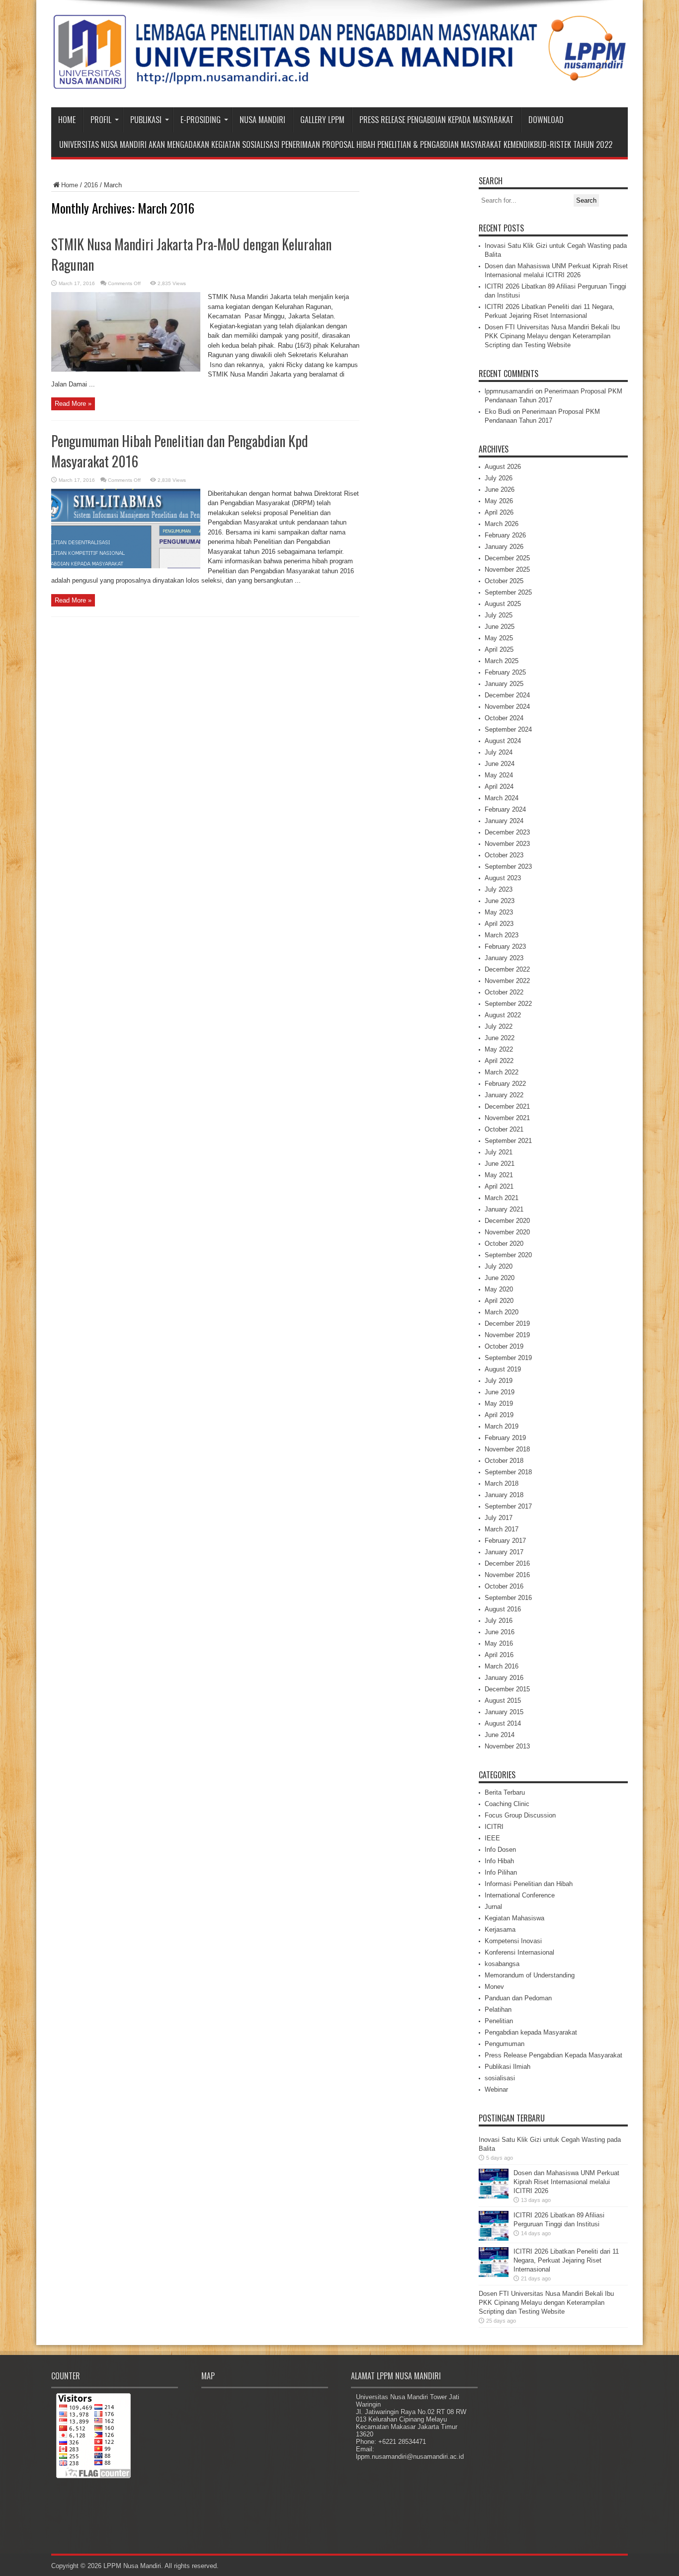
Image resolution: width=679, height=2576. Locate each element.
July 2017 (499, 1518)
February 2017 (505, 1541)
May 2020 (499, 1289)
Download (546, 120)
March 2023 (502, 935)
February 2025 (505, 672)
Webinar (496, 2089)
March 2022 (502, 1072)
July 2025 (499, 615)
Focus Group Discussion (520, 1815)
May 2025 (499, 638)
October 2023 (504, 855)
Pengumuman (505, 2044)
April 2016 (499, 1655)
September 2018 (508, 1472)
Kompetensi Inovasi (513, 1941)
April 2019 (499, 1415)
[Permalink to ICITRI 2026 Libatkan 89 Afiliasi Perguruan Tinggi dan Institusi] (494, 2238)
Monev (494, 1987)
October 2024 (504, 718)
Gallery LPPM (322, 120)
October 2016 (504, 1586)
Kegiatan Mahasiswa (514, 1918)
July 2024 (499, 752)
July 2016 (499, 1621)
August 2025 (503, 604)
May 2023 (499, 912)
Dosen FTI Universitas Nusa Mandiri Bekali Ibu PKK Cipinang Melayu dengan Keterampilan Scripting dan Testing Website (552, 336)
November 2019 (507, 1335)
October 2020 (504, 1244)
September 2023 (508, 867)
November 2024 (507, 707)
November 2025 (507, 569)
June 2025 (500, 627)
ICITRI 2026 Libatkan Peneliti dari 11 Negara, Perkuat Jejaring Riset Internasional (566, 2260)
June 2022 (500, 1038)
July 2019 (499, 1381)
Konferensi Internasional (519, 1952)
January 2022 (504, 1095)
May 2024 (499, 775)
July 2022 (499, 1026)
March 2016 (502, 1666)
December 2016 (507, 1563)
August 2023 (503, 878)
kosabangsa (502, 1964)
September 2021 (508, 1141)
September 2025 (508, 592)
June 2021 (500, 1164)
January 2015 (504, 1712)
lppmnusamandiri (509, 391)
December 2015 (507, 1689)
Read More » (73, 404)
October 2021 (504, 1129)
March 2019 (502, 1426)
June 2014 (500, 1735)
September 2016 (508, 1598)
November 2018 (507, 1449)
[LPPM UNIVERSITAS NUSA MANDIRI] (339, 82)
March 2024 (502, 798)
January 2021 (504, 1209)
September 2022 (508, 1004)
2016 (91, 185)
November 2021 (507, 1118)
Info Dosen (500, 1850)
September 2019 (508, 1358)
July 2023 (499, 889)
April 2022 (499, 1061)
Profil (101, 120)
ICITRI (494, 1827)
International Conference (520, 1895)
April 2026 (499, 512)
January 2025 (504, 684)
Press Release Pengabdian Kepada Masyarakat (436, 120)
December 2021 (507, 1106)
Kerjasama (500, 1930)
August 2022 (503, 1015)
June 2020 (500, 1278)
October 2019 (504, 1346)
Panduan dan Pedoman (518, 1998)
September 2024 (508, 729)
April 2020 (499, 1301)
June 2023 (500, 901)
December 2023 (507, 832)
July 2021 (499, 1152)
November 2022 (507, 981)
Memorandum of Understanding (530, 1975)
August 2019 (503, 1369)
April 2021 (499, 1186)
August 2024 (503, 741)
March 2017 (502, 1529)
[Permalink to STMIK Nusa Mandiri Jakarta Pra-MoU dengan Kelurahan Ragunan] (126, 369)
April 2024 (499, 787)
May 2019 (499, 1403)
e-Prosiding (201, 120)
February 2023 (505, 947)
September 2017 (508, 1506)
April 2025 (499, 649)
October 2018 (504, 1461)
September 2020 (508, 1255)
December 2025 (507, 558)
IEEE (492, 1838)
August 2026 (503, 467)
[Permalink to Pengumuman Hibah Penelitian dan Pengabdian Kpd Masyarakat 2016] (126, 566)
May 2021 (499, 1175)
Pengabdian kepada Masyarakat (531, 2032)
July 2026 (499, 478)
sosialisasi (500, 2078)
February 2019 (505, 1438)
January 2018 (504, 1495)
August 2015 (503, 1701)
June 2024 (500, 764)
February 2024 (505, 809)
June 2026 (500, 490)
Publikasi (146, 120)
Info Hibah (499, 1861)
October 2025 (504, 581)
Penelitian (499, 2021)
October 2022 (504, 992)
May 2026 (499, 501)
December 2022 (507, 969)
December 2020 (507, 1221)
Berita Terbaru (505, 1792)
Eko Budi (498, 412)
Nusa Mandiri (262, 120)
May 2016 (499, 1643)
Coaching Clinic (507, 1804)
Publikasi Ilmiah (508, 2067)
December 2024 (507, 695)
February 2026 (505, 535)
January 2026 (504, 547)
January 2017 (504, 1552)
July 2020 (499, 1266)
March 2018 (502, 1483)
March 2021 (502, 1198)
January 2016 (504, 1678)
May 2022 (499, 1049)
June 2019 (500, 1392)
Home (67, 120)
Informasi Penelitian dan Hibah (529, 1884)
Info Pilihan (501, 1872)
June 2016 (500, 1632)
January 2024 (504, 821)
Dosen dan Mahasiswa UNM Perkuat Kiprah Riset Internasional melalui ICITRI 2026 (566, 2182)
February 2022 (505, 1084)
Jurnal (493, 1907)
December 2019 (507, 1324)
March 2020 (502, 1312)
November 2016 (507, 1575)
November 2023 (507, 844)
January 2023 (504, 958)
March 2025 (502, 661)
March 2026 (502, 524)
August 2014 (503, 1723)
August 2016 (503, 1609)
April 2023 (499, 924)
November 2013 (507, 1746)
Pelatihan (498, 2009)
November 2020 (507, 1232)
